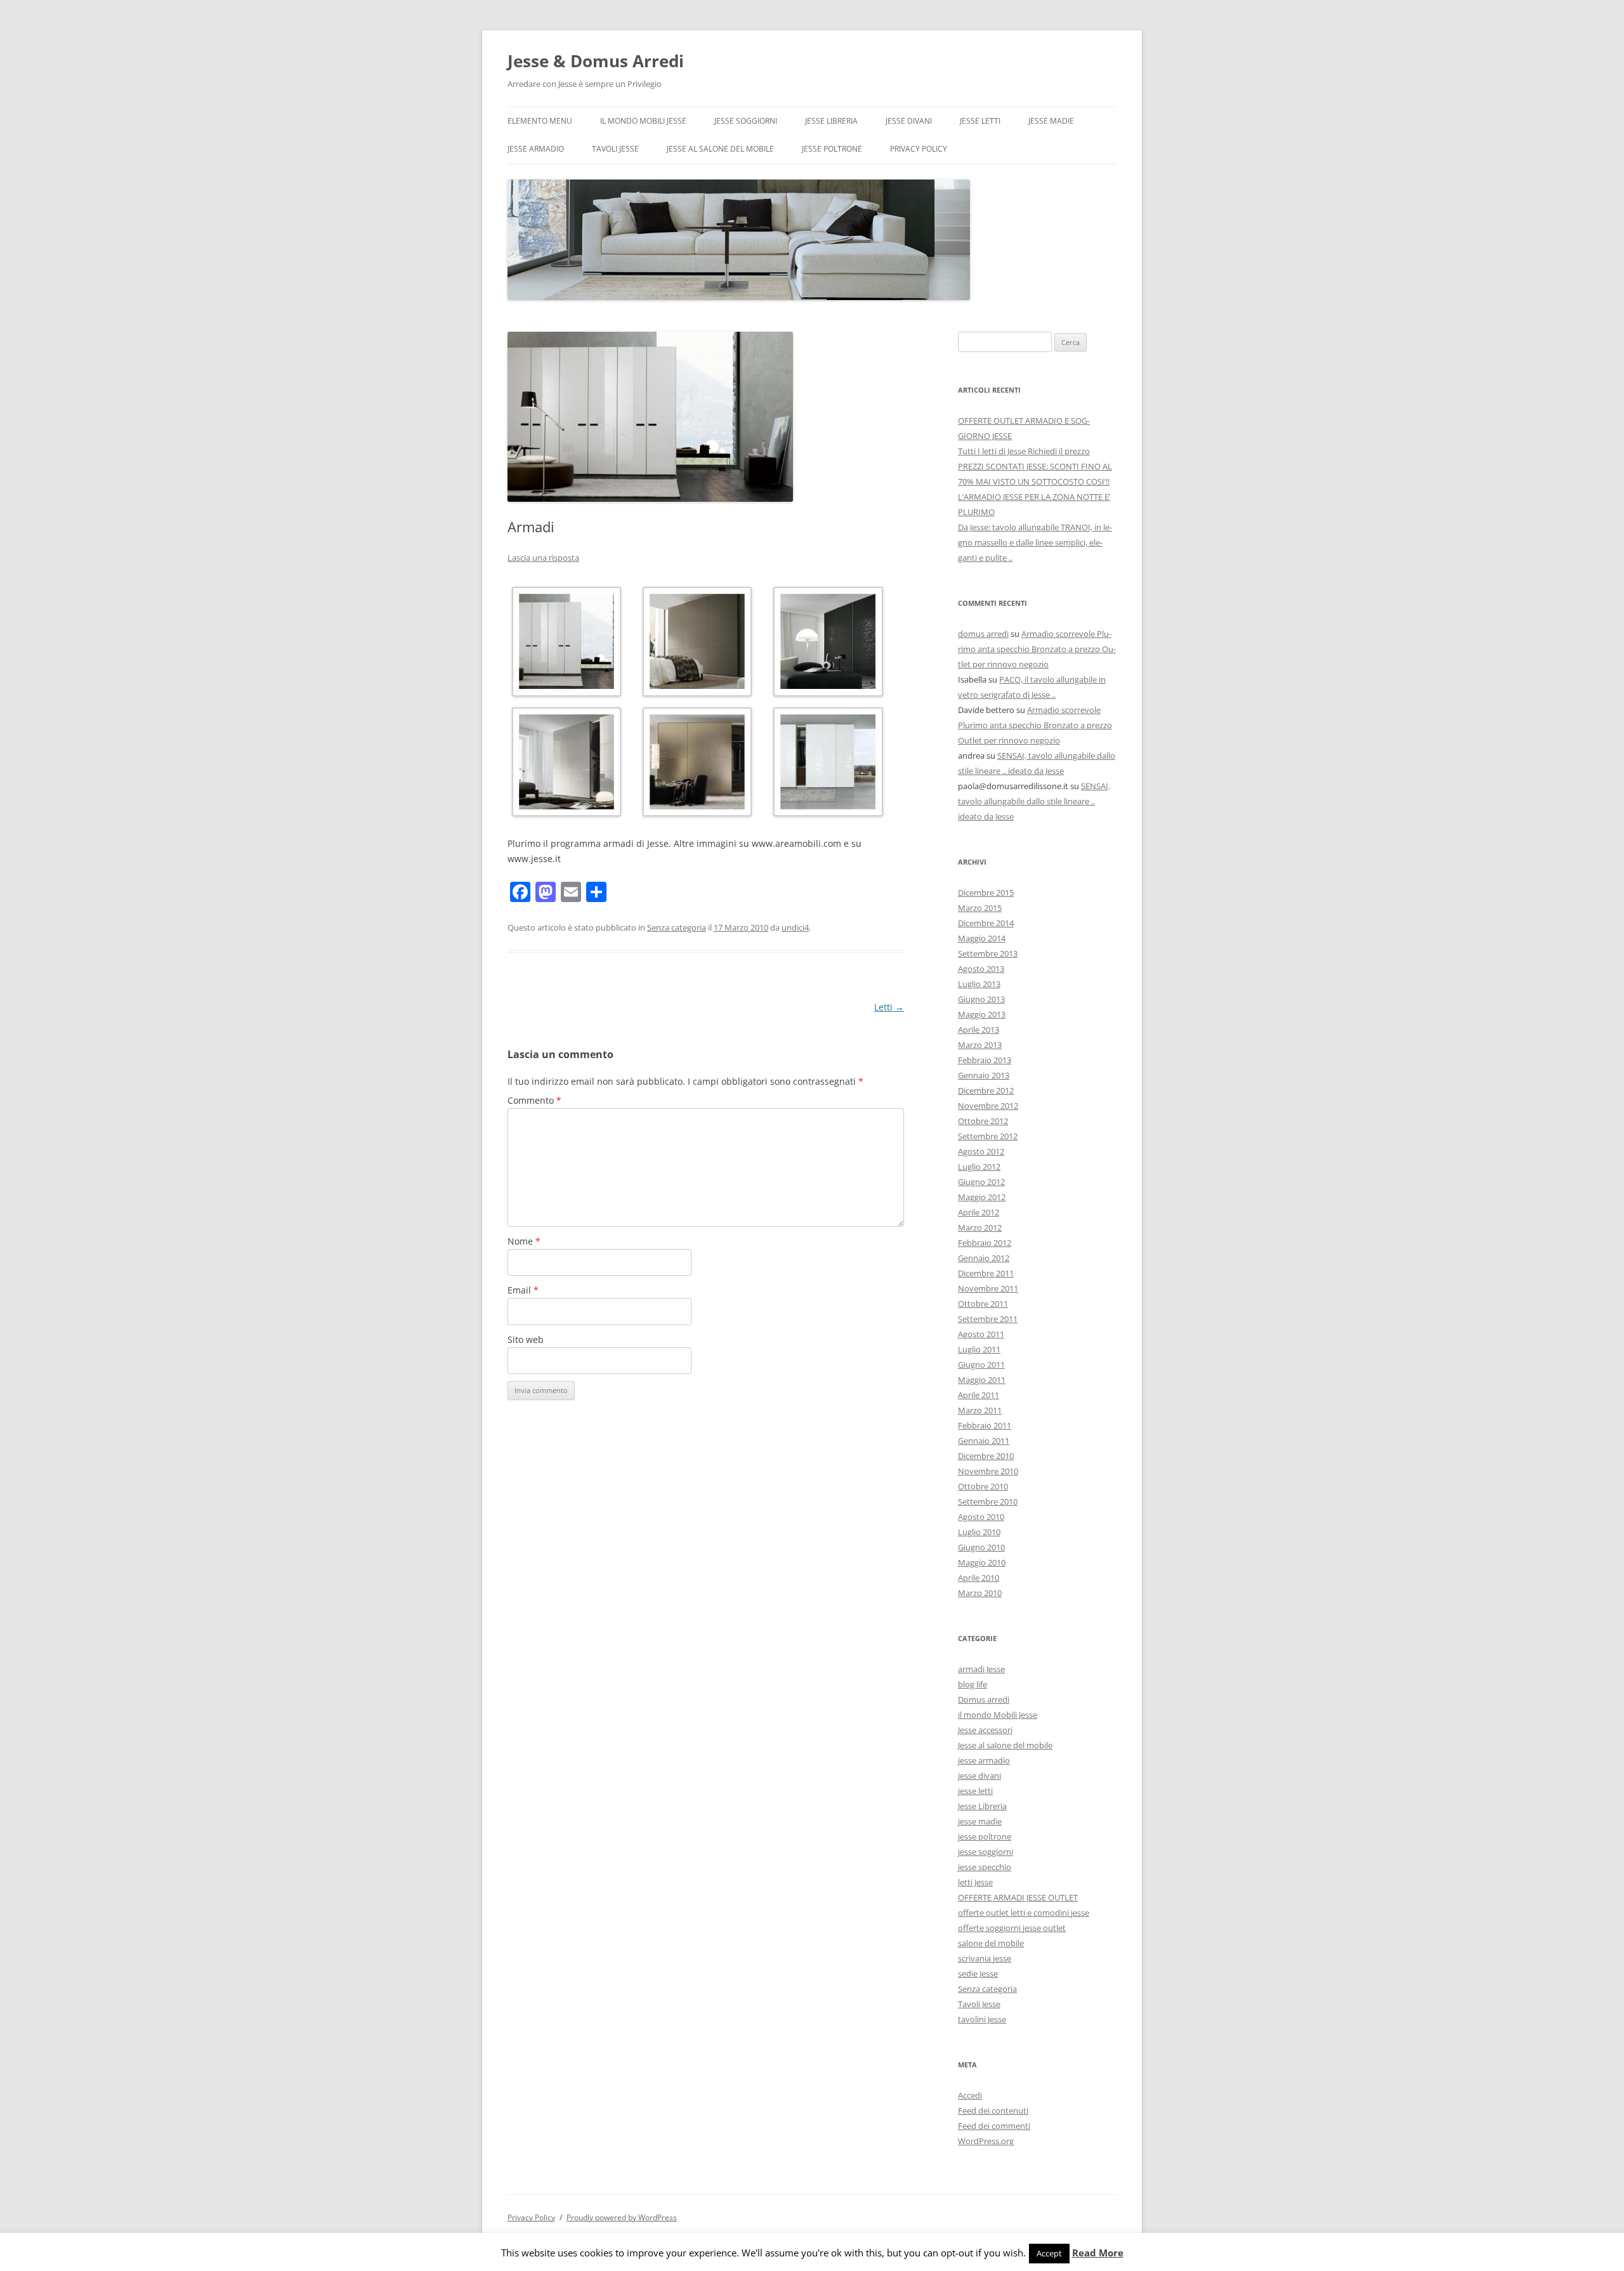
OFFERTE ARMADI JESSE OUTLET (1018, 1897)
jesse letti (980, 121)
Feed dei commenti (994, 2126)
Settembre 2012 (988, 1136)
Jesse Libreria (831, 121)
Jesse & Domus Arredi (596, 61)
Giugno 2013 (981, 999)
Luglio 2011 (979, 1349)
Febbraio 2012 (985, 1243)
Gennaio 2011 (984, 1441)
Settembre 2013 (988, 953)
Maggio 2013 (982, 1014)
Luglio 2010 (979, 1532)
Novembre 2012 (988, 1106)
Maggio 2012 (982, 1197)
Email (523, 1290)
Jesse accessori (985, 1730)
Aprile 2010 (979, 1578)
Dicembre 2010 (986, 1456)
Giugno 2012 (981, 1182)
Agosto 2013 (981, 969)
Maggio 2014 (982, 938)
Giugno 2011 (981, 1365)
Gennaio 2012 (984, 1258)
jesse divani (909, 121)
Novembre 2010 (988, 1471)
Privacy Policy (919, 149)
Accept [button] (1049, 2253)
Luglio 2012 (979, 1167)
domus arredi (983, 634)
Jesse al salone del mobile (720, 149)
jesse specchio (985, 1867)
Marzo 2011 (980, 1410)
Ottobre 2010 (983, 1486)
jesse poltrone (832, 149)
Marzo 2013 (980, 1045)
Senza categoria (677, 927)
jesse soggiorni (746, 121)
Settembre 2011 (988, 1319)
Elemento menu (540, 121)
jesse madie (1051, 121)
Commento (534, 1100)
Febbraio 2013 (985, 1060)
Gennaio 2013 (984, 1075)
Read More (1098, 2253)
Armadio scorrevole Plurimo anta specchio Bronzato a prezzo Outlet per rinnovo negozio (1037, 649)
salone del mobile (991, 1943)
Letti (889, 1007)
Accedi (970, 2095)
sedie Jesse (978, 1973)
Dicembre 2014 (986, 923)
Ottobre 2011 (983, 1304)
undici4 (795, 927)
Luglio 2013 (979, 984)
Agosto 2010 (981, 1517)
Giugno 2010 (981, 1547)
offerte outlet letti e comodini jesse (1024, 1913)
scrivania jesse (985, 1958)
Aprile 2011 (979, 1395)
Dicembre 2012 (986, 1090)
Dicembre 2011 (986, 1273)
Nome (524, 1241)
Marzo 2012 (980, 1227)
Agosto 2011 (981, 1334)
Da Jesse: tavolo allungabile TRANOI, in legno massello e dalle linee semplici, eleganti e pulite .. (1035, 542)
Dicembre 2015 (986, 893)
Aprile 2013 (979, 1030)
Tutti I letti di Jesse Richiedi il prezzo (1024, 451)
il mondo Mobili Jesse (643, 121)
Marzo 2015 (980, 908)
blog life (972, 1684)
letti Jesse (975, 1882)
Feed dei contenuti (993, 2111)
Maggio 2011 (982, 1380)
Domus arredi (984, 1699)
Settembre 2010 (988, 1502)
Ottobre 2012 (983, 1121)
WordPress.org (986, 2141)
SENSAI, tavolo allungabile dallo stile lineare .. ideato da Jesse (1034, 801)
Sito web (526, 1339)
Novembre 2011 (988, 1288)
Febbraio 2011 (985, 1425)
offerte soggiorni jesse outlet (1012, 1928)
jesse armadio (536, 149)
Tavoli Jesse (615, 149)
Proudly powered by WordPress (622, 2217)
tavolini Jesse (982, 2019)
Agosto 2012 (981, 1151)
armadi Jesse (981, 1669)
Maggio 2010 (982, 1562)
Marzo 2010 (980, 1593)
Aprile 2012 (979, 1212)
